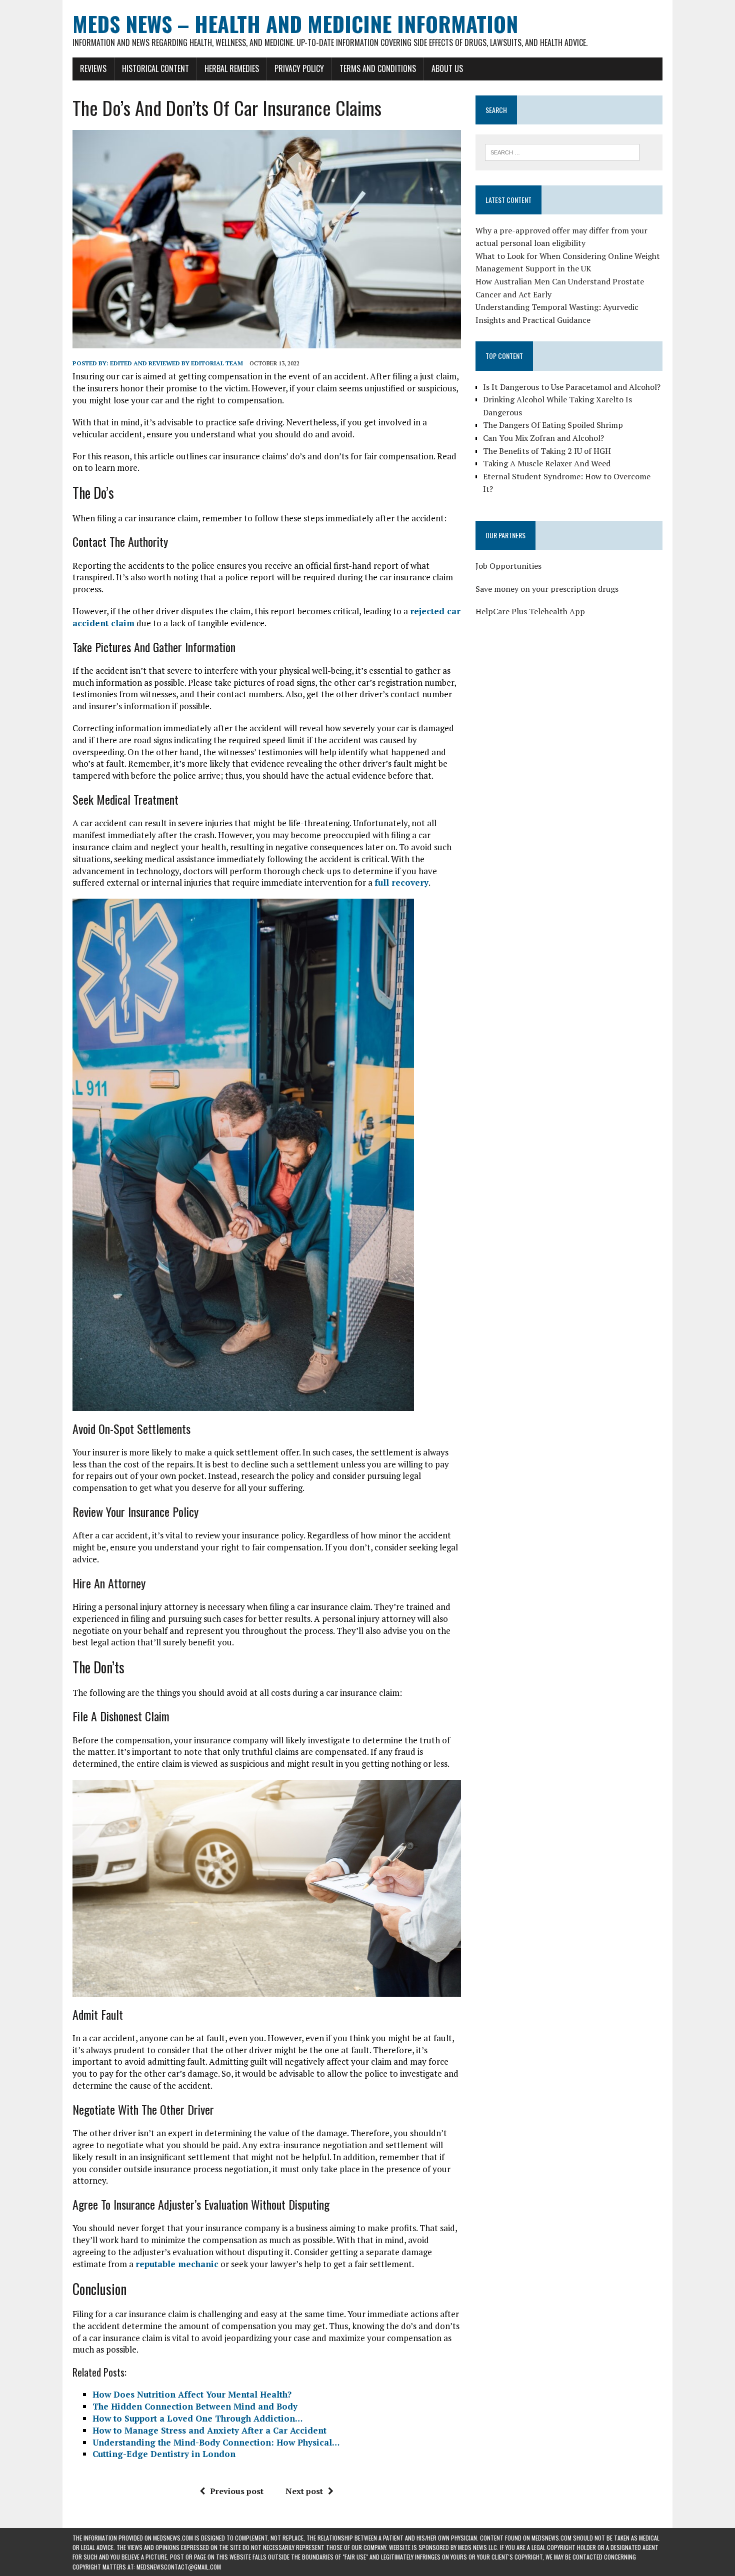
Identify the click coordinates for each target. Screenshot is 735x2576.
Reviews (93, 68)
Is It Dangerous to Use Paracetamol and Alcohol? (572, 387)
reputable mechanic (177, 2264)
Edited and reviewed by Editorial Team (176, 363)
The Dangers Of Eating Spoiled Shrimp (553, 425)
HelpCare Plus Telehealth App (530, 611)
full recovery (401, 882)
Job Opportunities (508, 566)
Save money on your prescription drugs (547, 589)
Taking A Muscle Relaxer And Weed (547, 463)
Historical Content (155, 68)
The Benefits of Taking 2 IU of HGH (547, 451)
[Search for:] (562, 151)
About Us (447, 68)
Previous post (237, 2491)
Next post (304, 2491)
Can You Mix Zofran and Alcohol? (543, 438)
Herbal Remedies (232, 68)
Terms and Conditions (378, 68)
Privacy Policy (299, 68)
